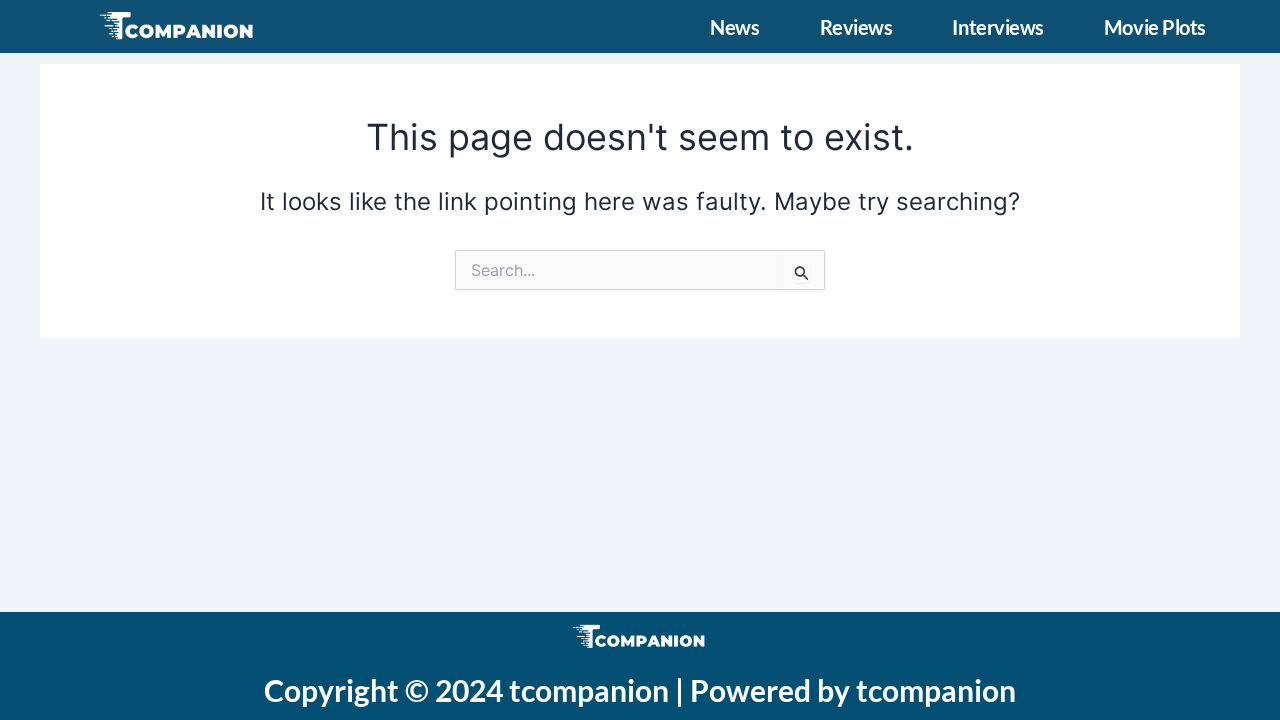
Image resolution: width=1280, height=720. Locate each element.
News (734, 27)
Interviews (998, 27)
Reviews (856, 27)
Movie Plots (1155, 27)
